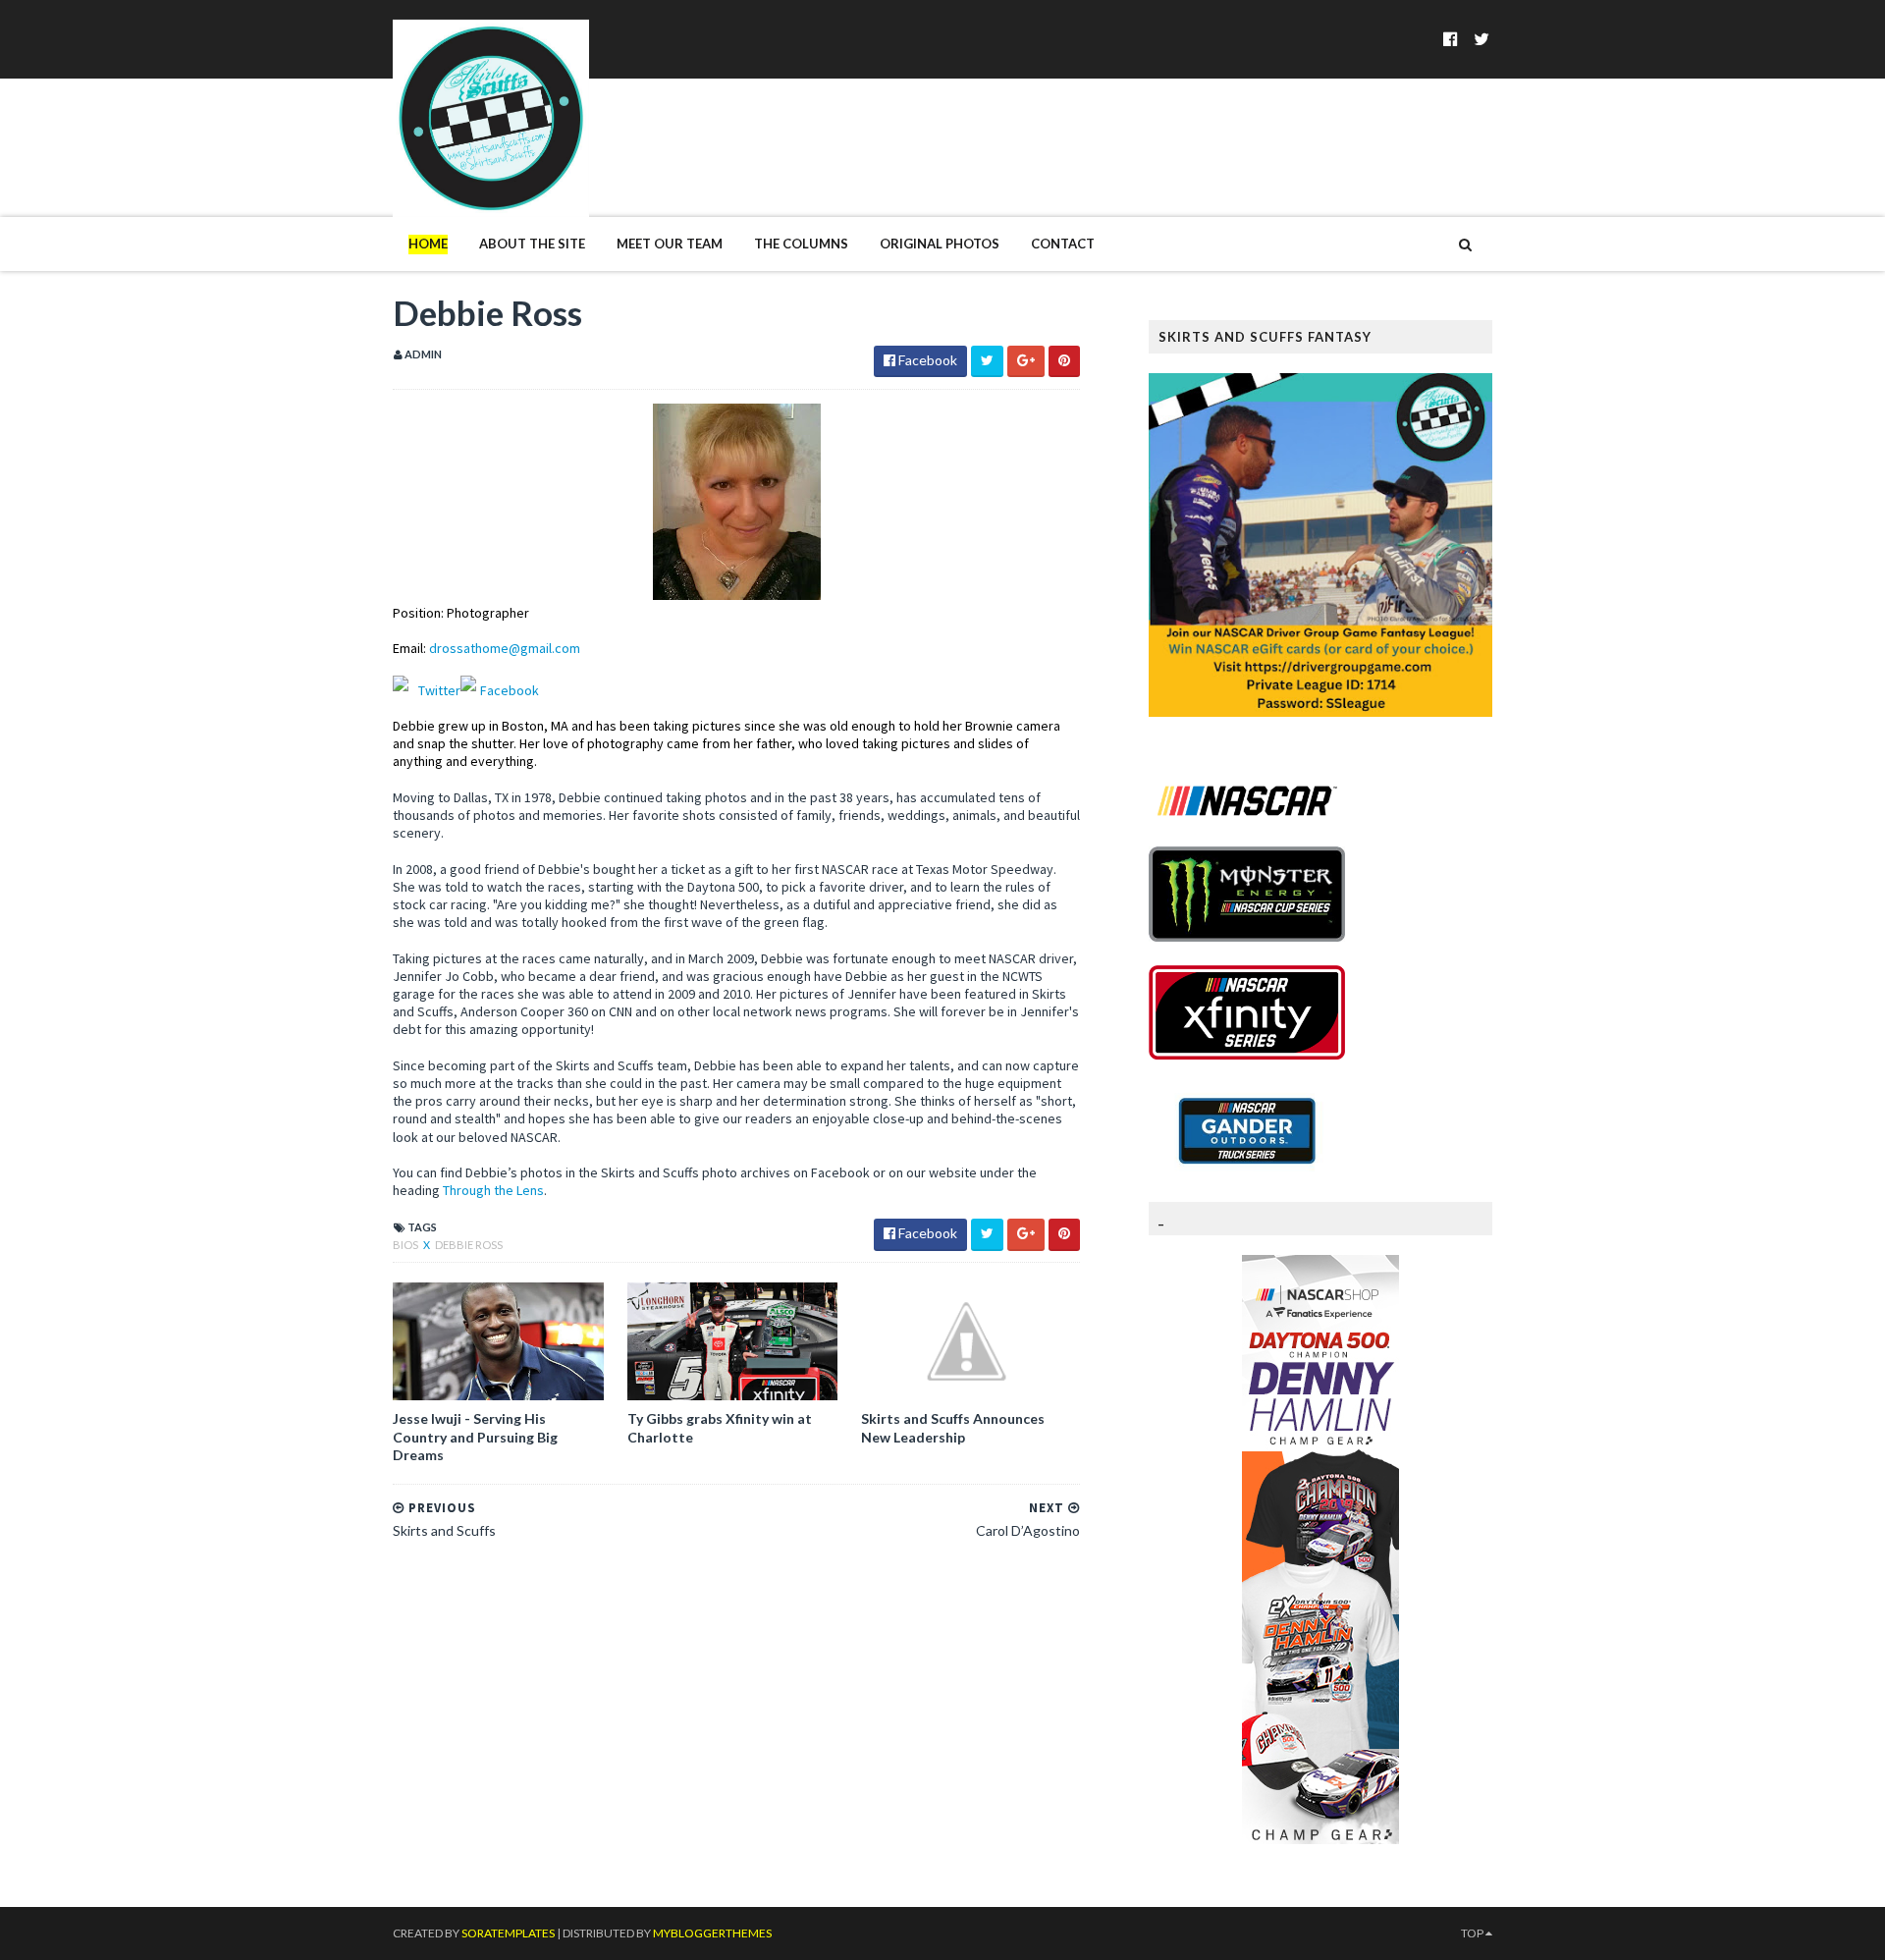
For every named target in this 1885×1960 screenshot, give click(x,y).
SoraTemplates (508, 1933)
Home (428, 244)
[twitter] (1481, 39)
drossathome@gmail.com (505, 648)
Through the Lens (493, 1190)
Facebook (510, 690)
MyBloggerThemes (712, 1933)
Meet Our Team (670, 244)
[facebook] (1451, 39)
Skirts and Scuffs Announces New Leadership (953, 1427)
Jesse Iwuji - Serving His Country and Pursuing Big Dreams (475, 1436)
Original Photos (940, 244)
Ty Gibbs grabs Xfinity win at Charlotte (720, 1427)
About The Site (532, 244)
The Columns (801, 244)
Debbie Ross (469, 1245)
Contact (1063, 244)
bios (406, 1245)
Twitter (439, 690)
